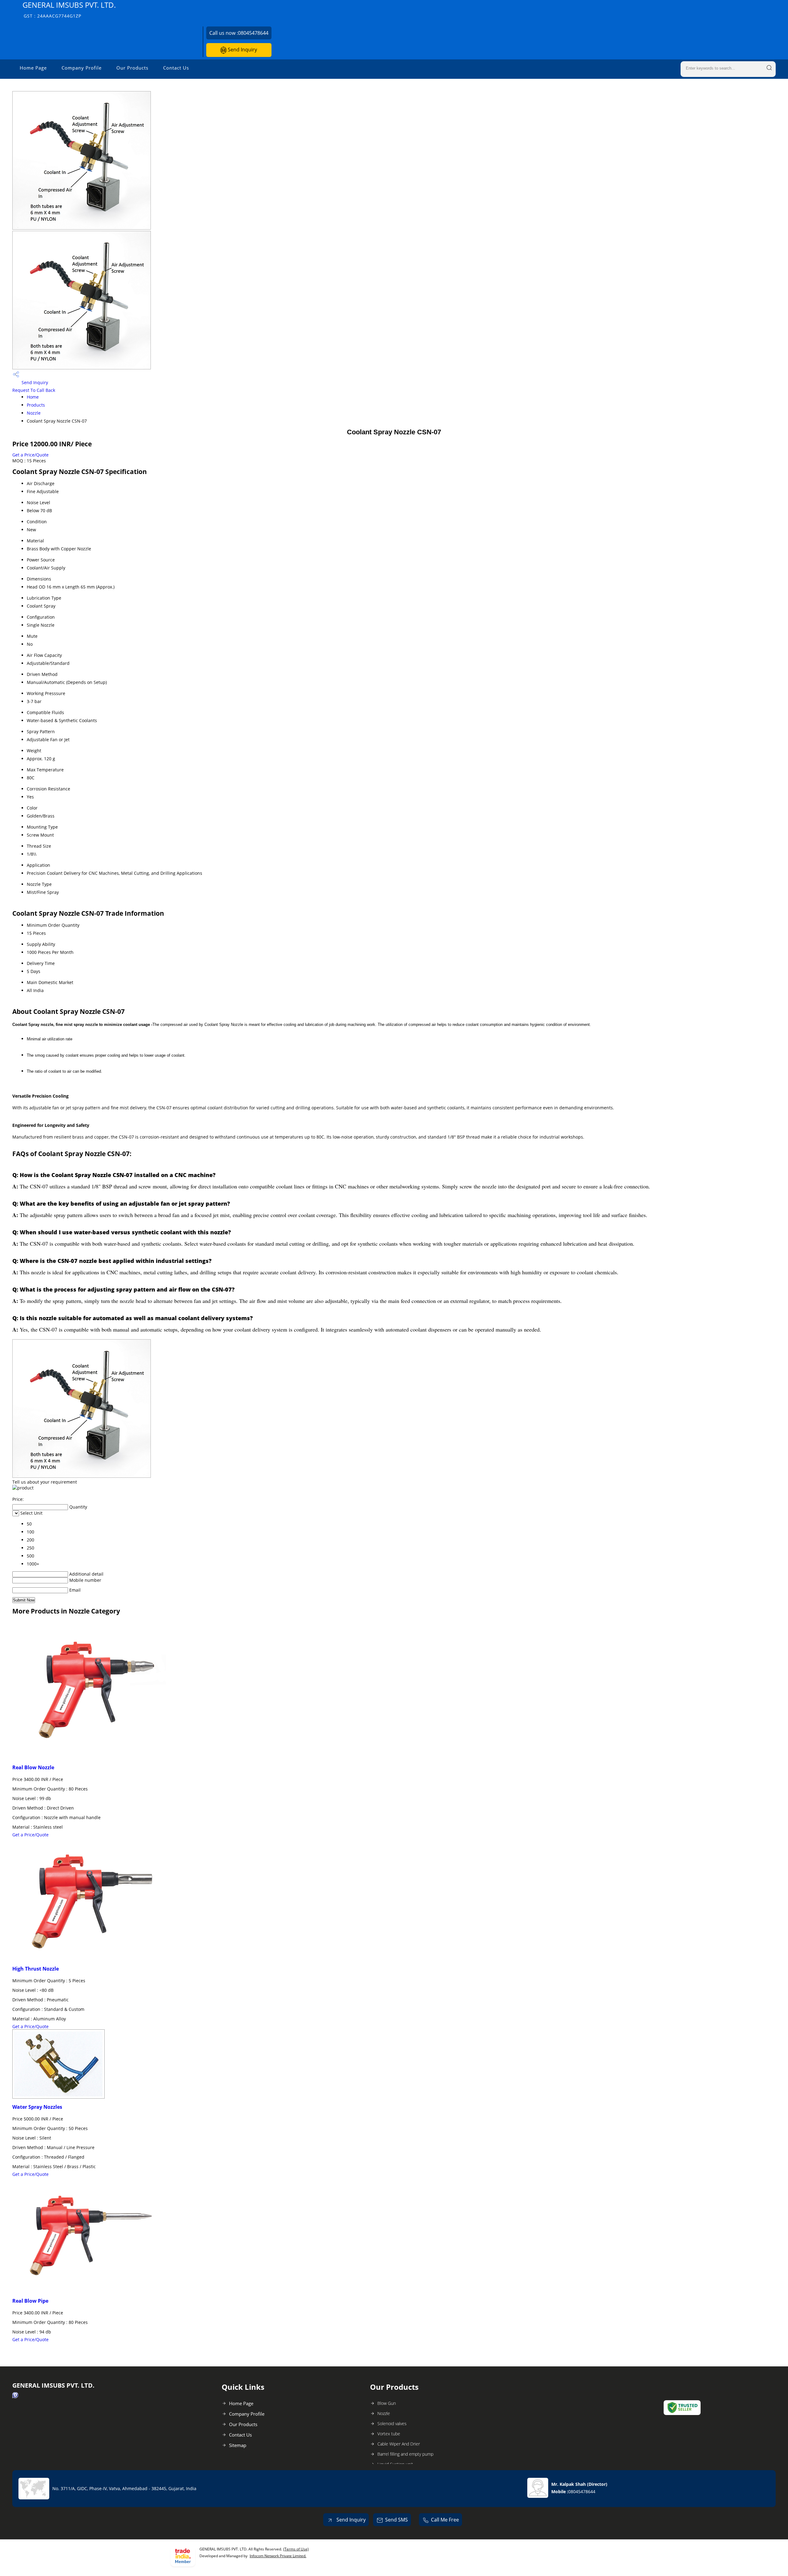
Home (33, 397)
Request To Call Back (34, 390)
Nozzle (34, 413)
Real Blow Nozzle (33, 1767)
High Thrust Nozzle (36, 1969)
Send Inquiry (242, 50)
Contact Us (176, 68)
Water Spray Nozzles (37, 2107)
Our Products (132, 68)
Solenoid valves (392, 2423)
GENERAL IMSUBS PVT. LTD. (69, 9)
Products (36, 405)
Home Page (33, 68)
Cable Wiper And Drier (399, 2444)
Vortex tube (389, 2434)
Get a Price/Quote (30, 455)
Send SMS (396, 2520)
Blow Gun (387, 2403)
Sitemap (238, 2445)
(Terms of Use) (296, 2549)
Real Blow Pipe (30, 2301)
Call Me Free (445, 2520)
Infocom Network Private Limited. (278, 2556)
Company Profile (82, 68)
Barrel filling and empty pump (405, 2454)
